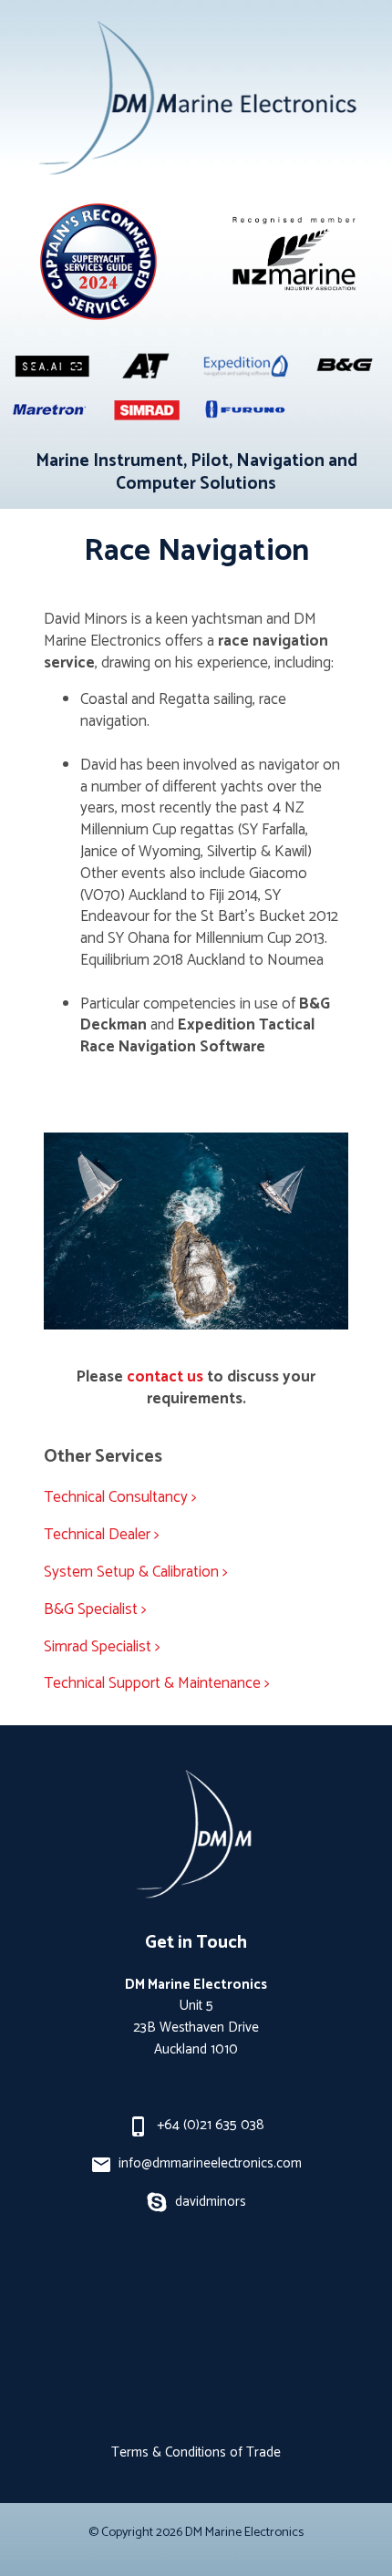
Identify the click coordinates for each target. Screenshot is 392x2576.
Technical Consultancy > (120, 1497)
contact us (165, 1377)
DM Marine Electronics (244, 2532)
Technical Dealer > (102, 1535)
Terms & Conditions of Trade (196, 2452)
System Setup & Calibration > (136, 1572)
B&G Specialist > (95, 1609)
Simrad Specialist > (102, 1647)
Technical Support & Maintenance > (157, 1683)
